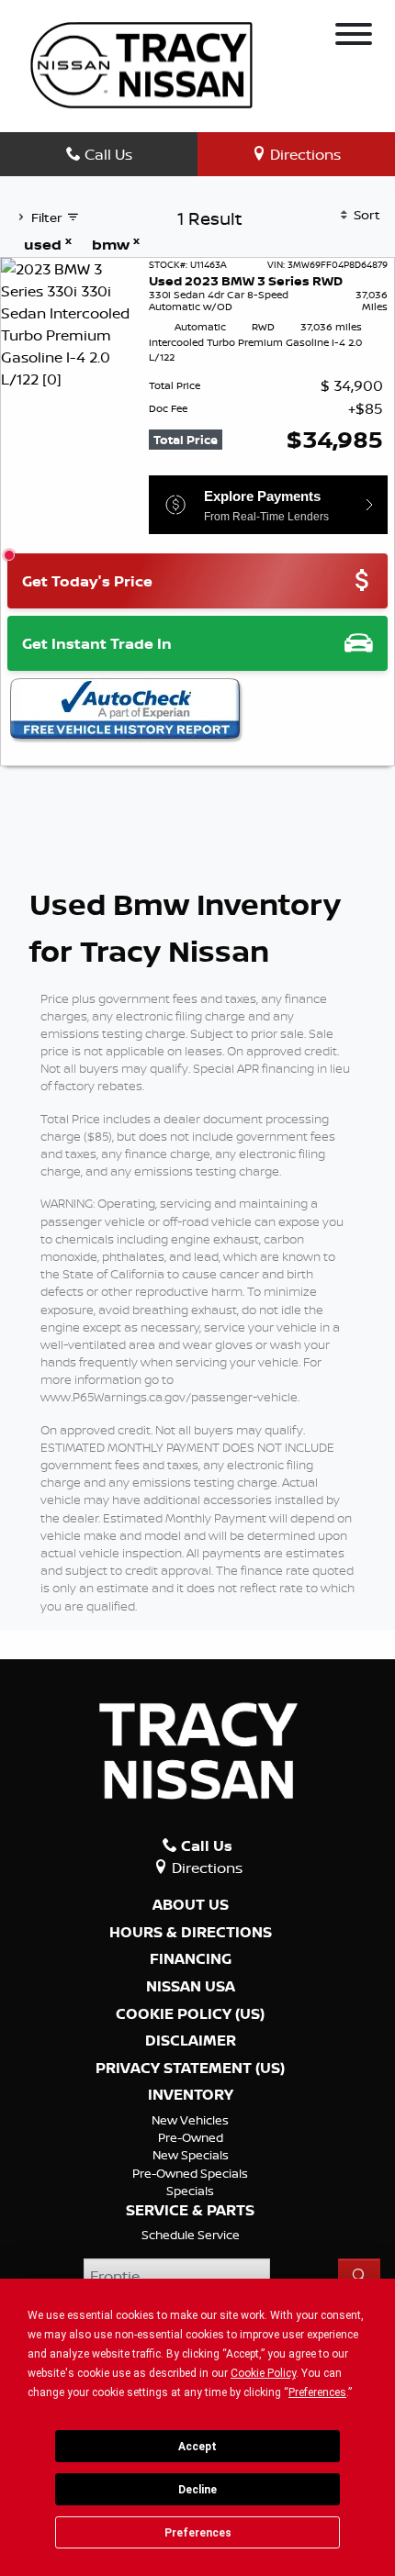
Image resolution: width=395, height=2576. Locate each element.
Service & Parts (190, 2211)
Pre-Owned (191, 2137)
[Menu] (354, 37)
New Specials (191, 2155)
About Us (191, 1905)
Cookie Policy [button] (263, 2373)
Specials (190, 2191)
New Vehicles (190, 2120)
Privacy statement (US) (190, 2069)
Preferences (198, 2533)
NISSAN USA (191, 1987)
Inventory (191, 2095)
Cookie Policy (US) (190, 2014)
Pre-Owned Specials (190, 2173)
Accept (197, 2447)
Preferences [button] (317, 2392)
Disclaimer (191, 2041)
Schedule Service (191, 2235)
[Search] (359, 2276)
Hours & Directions (191, 1933)
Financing (191, 1959)
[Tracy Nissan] (141, 63)
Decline (197, 2490)
